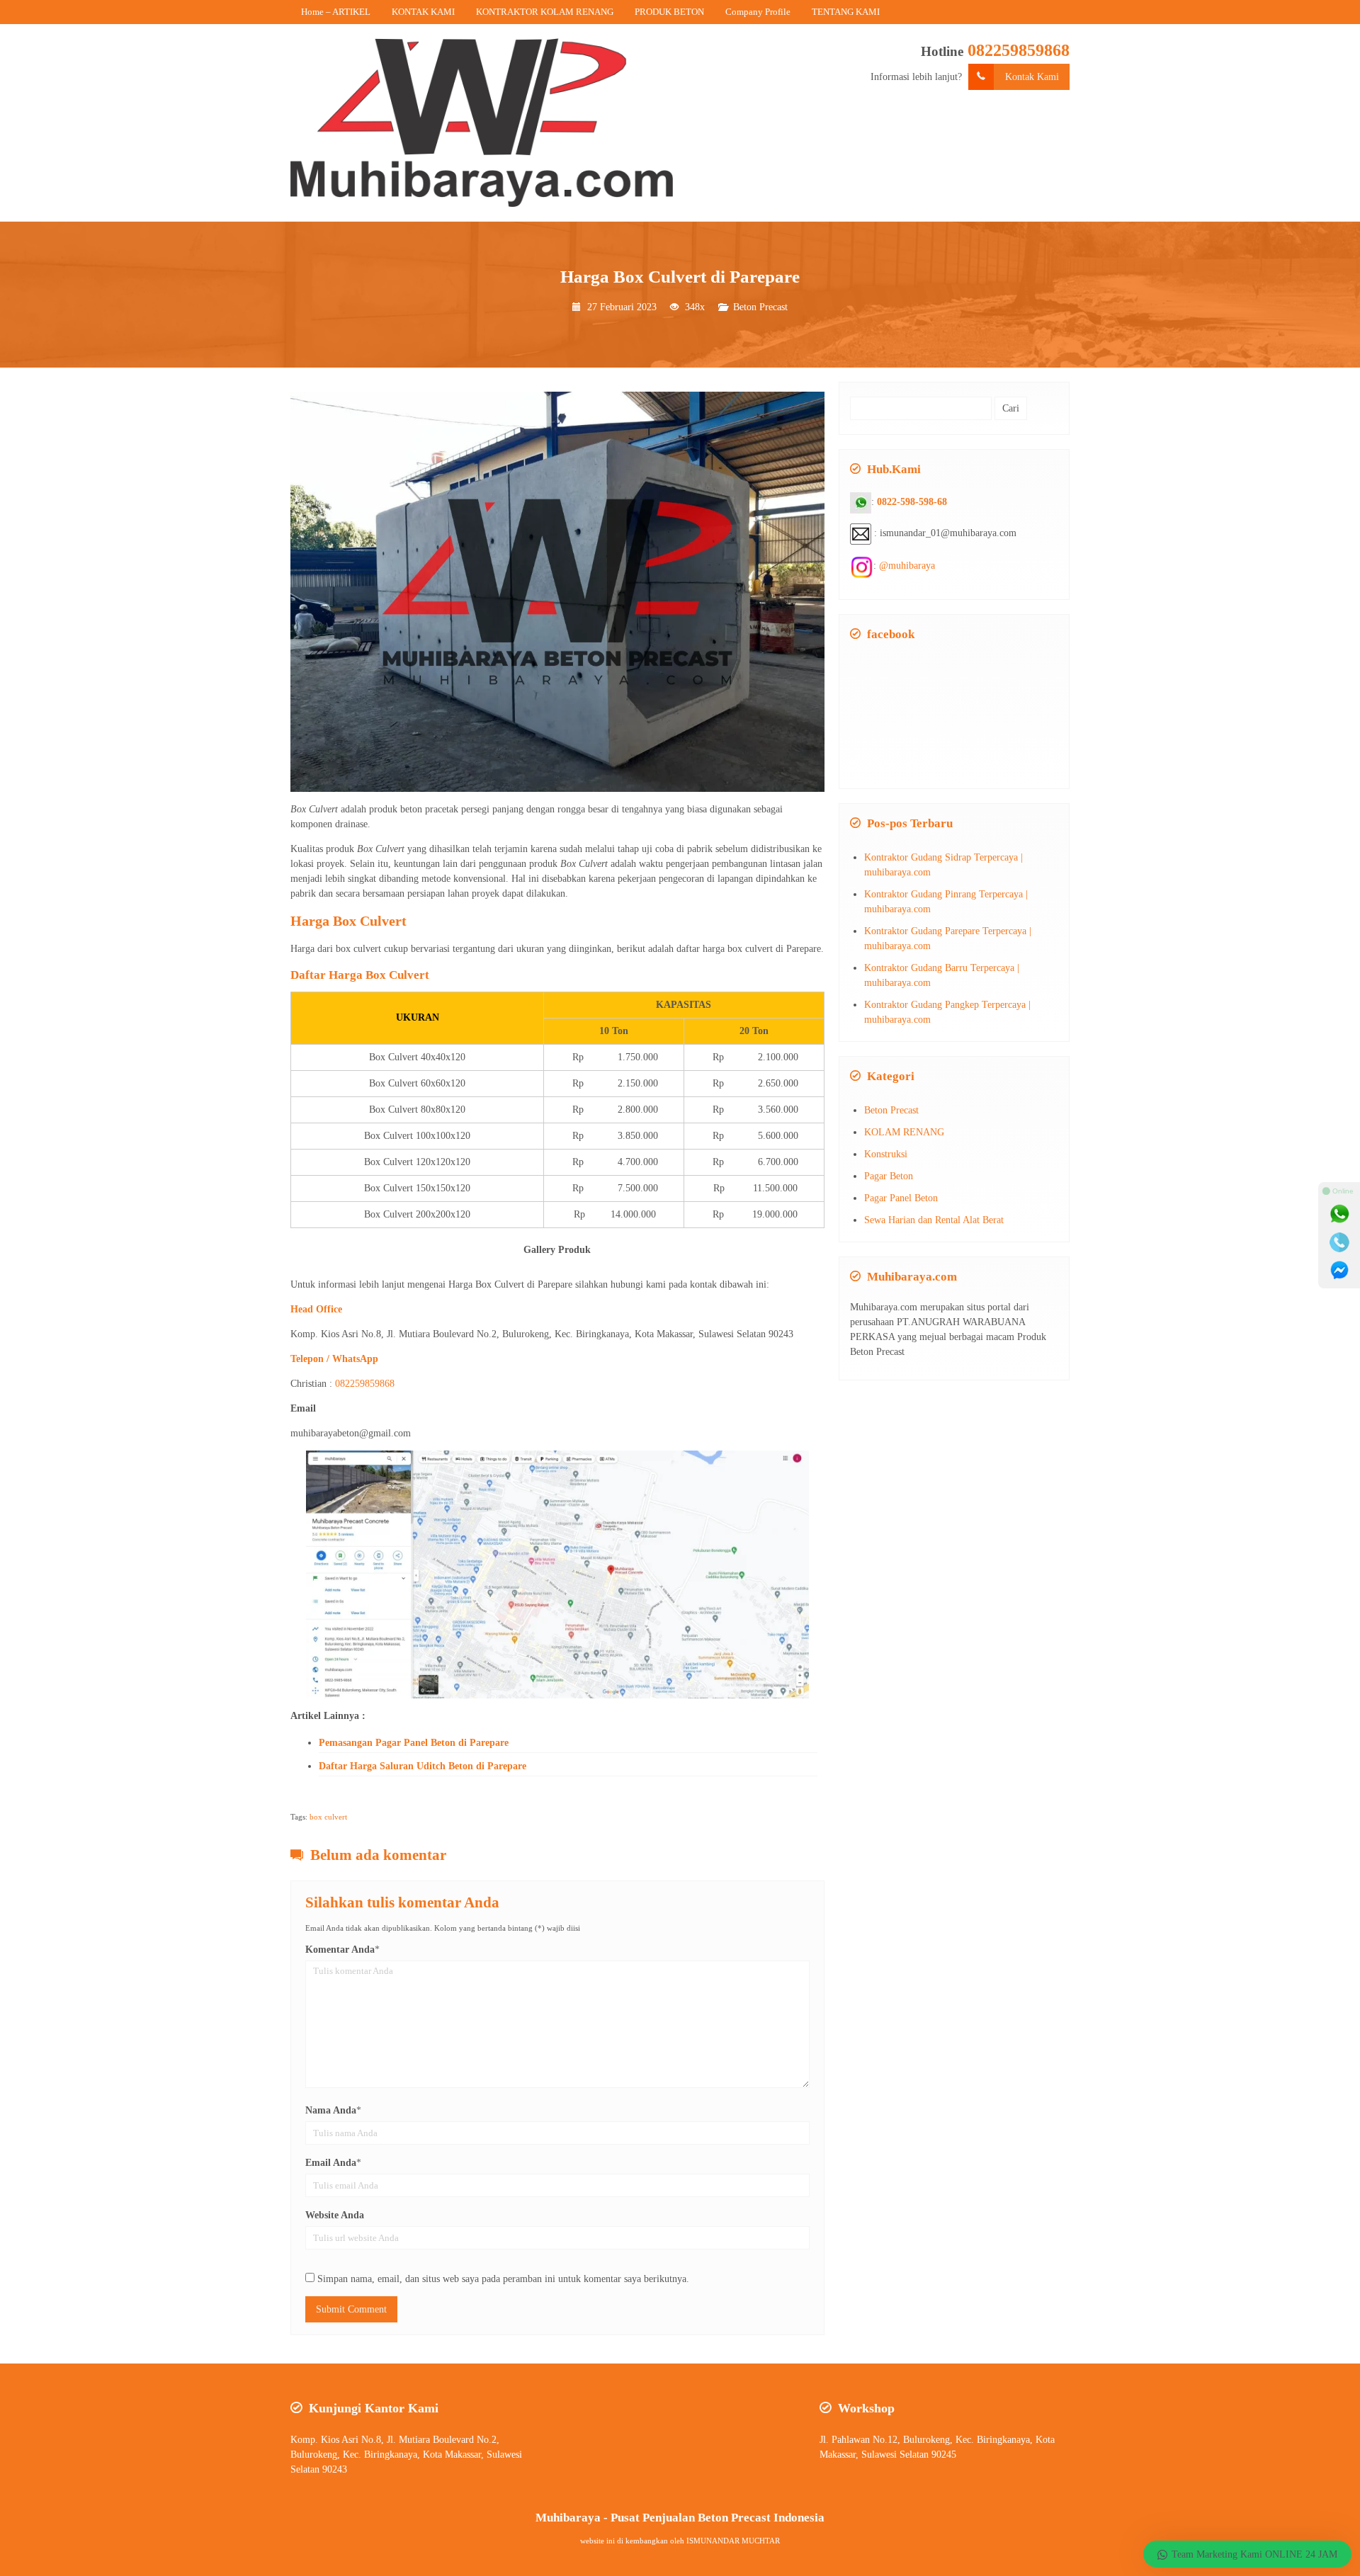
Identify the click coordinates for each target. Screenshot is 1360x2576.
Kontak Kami (1032, 77)
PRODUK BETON (669, 12)
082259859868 (1019, 50)
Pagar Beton (889, 1176)
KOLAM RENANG (904, 1132)
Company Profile (758, 12)
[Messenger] (1339, 1271)
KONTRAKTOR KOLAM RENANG (545, 12)
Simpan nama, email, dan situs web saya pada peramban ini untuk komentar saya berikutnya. (503, 2279)
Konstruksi (886, 1154)
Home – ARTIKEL (336, 12)
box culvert (328, 1817)
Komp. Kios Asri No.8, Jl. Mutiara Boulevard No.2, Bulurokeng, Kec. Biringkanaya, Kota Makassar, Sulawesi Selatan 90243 (406, 2455)
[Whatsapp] (1339, 1214)
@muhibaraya (907, 566)
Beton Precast (760, 307)
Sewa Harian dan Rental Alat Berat (934, 1220)
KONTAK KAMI (423, 12)
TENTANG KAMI (846, 12)
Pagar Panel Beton (901, 1198)
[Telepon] (1339, 1242)
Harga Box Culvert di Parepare (680, 277)
